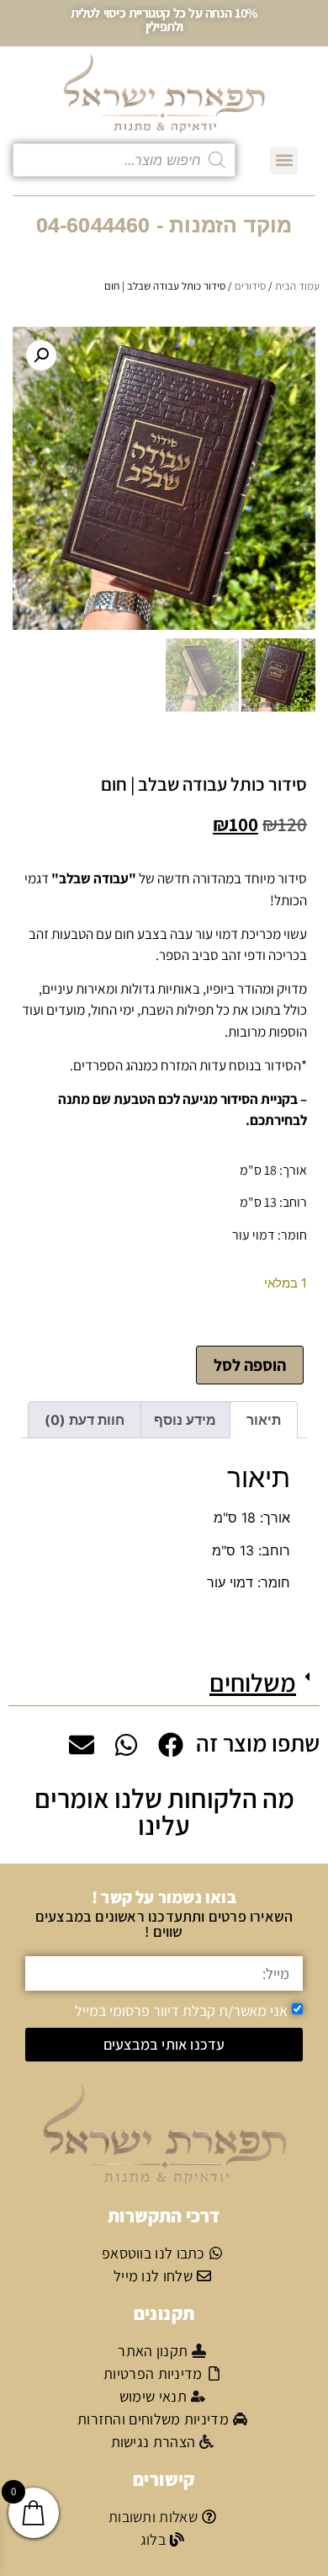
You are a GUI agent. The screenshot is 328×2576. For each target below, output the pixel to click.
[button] (284, 160)
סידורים (250, 286)
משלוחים (253, 1683)
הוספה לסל (250, 1365)
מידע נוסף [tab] (185, 1420)
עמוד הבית (297, 286)
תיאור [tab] (264, 1420)
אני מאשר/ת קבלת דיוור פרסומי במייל (181, 2010)
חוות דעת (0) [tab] (85, 1420)
